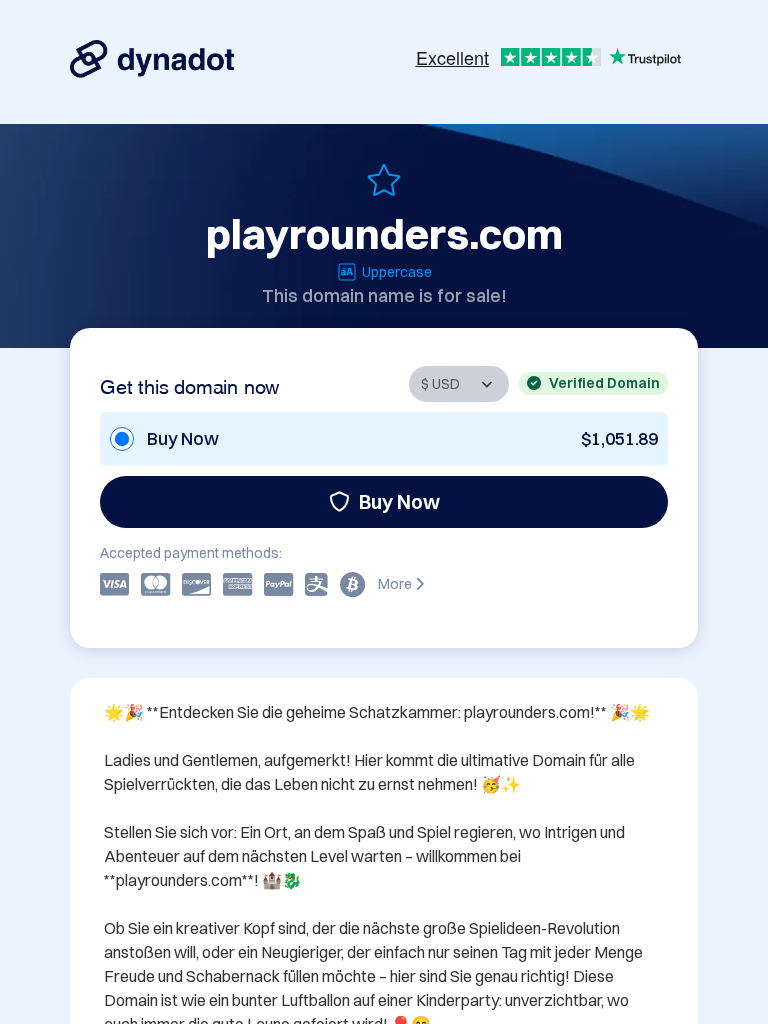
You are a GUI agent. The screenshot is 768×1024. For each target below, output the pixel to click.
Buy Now (399, 501)
